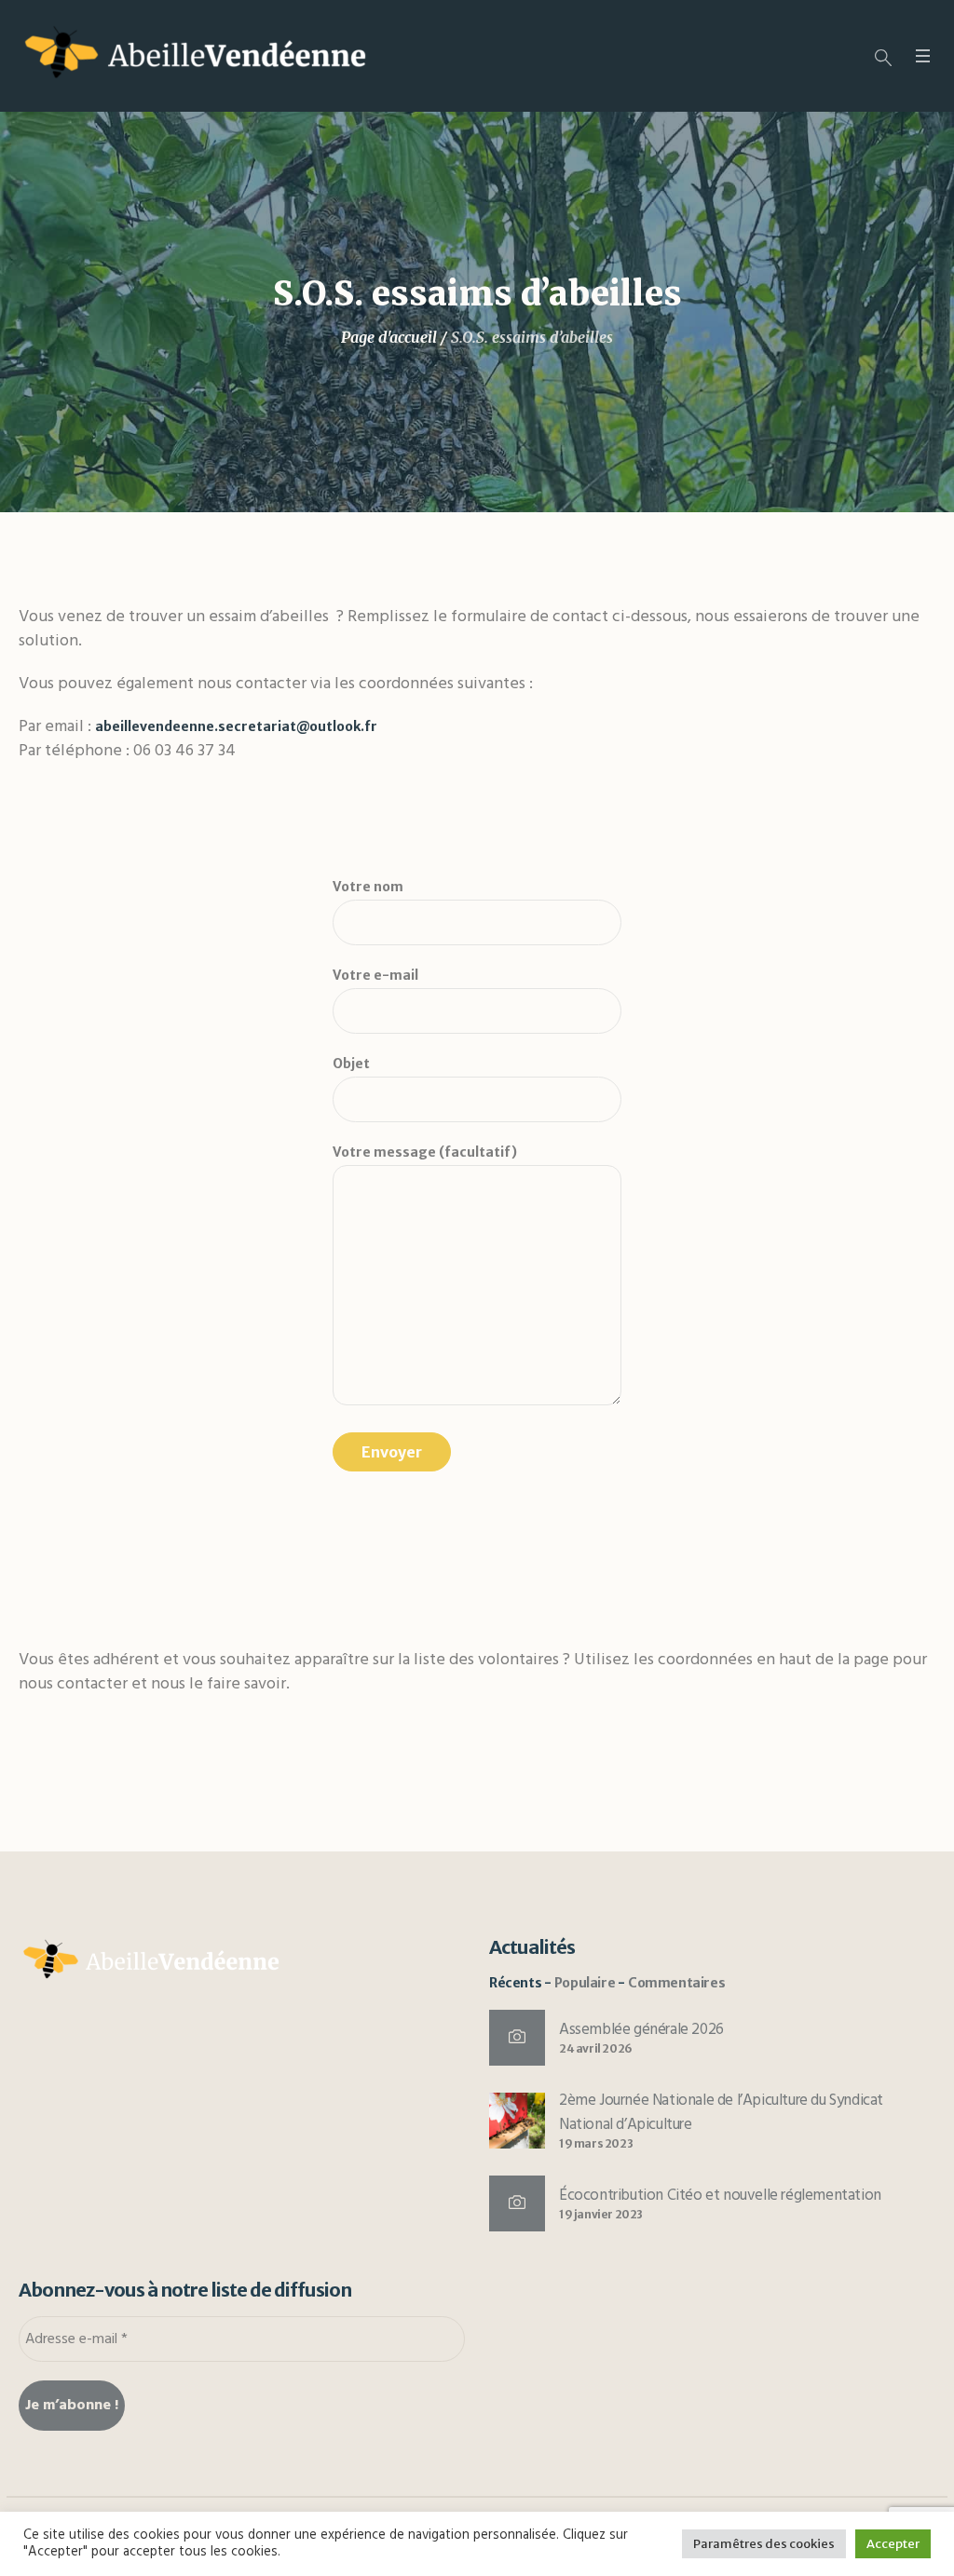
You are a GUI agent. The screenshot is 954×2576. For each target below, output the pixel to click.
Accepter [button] (893, 2544)
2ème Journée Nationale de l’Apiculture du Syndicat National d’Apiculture (721, 2113)
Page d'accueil (389, 337)
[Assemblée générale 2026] (517, 2038)
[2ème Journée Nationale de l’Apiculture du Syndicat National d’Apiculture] (517, 2120)
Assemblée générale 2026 (641, 2030)
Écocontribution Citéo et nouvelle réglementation (720, 2196)
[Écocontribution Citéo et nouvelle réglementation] (517, 2203)
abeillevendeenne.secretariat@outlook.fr (236, 726)
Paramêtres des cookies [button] (764, 2544)
